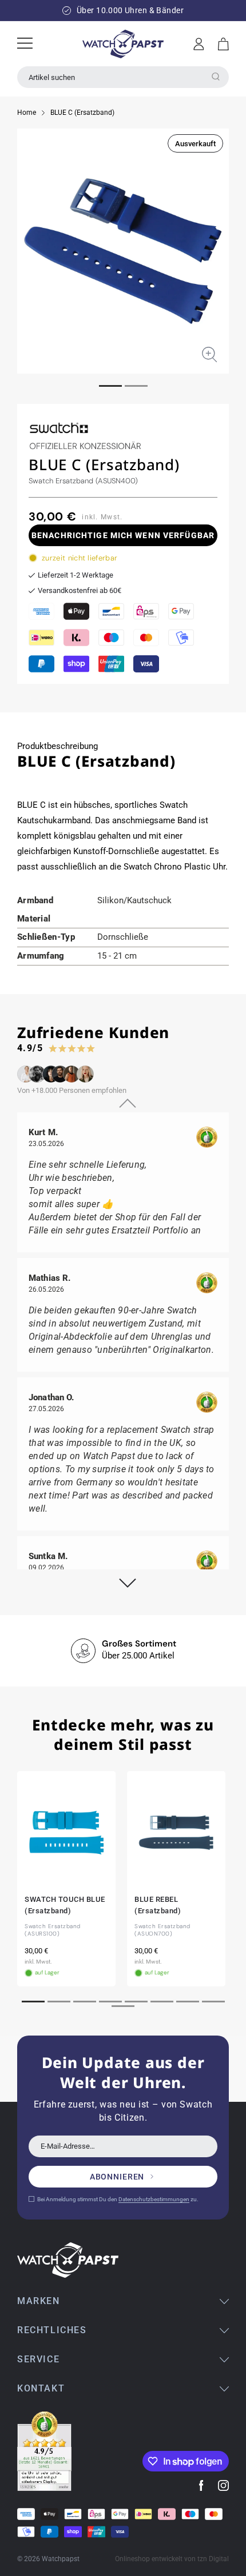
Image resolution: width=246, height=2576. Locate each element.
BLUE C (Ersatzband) (82, 113)
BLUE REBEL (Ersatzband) (158, 1905)
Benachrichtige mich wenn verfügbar (123, 535)
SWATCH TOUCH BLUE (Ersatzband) (65, 1905)
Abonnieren (117, 2177)
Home (27, 113)
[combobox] (123, 77)
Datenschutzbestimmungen (154, 2199)
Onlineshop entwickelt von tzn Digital (172, 2559)
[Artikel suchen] (216, 77)
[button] (223, 44)
